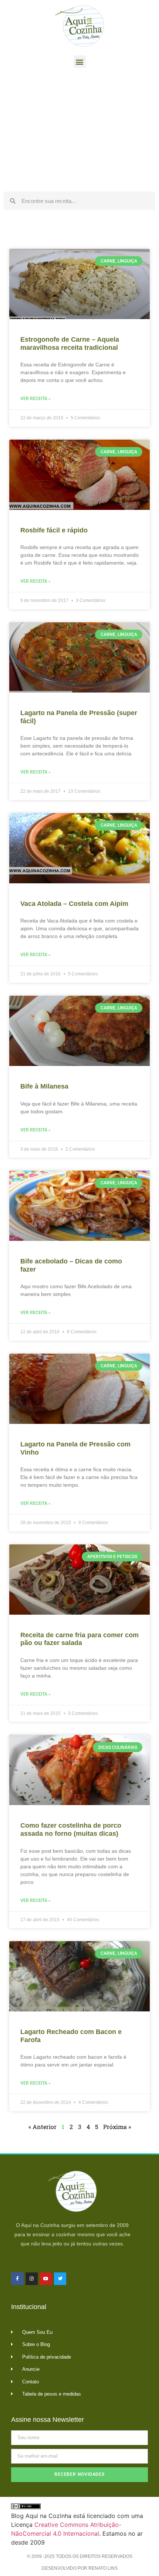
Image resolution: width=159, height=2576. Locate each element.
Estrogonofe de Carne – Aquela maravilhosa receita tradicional (70, 343)
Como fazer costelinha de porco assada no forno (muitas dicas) (71, 1829)
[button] (80, 62)
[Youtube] (46, 2279)
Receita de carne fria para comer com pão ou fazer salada (79, 1639)
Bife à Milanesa (44, 1086)
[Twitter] (60, 2279)
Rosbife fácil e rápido (54, 530)
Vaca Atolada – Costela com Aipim (74, 904)
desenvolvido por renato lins (80, 2568)
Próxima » (117, 2127)
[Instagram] (32, 2279)
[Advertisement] (79, 132)
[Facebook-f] (17, 2279)
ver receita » (35, 399)
